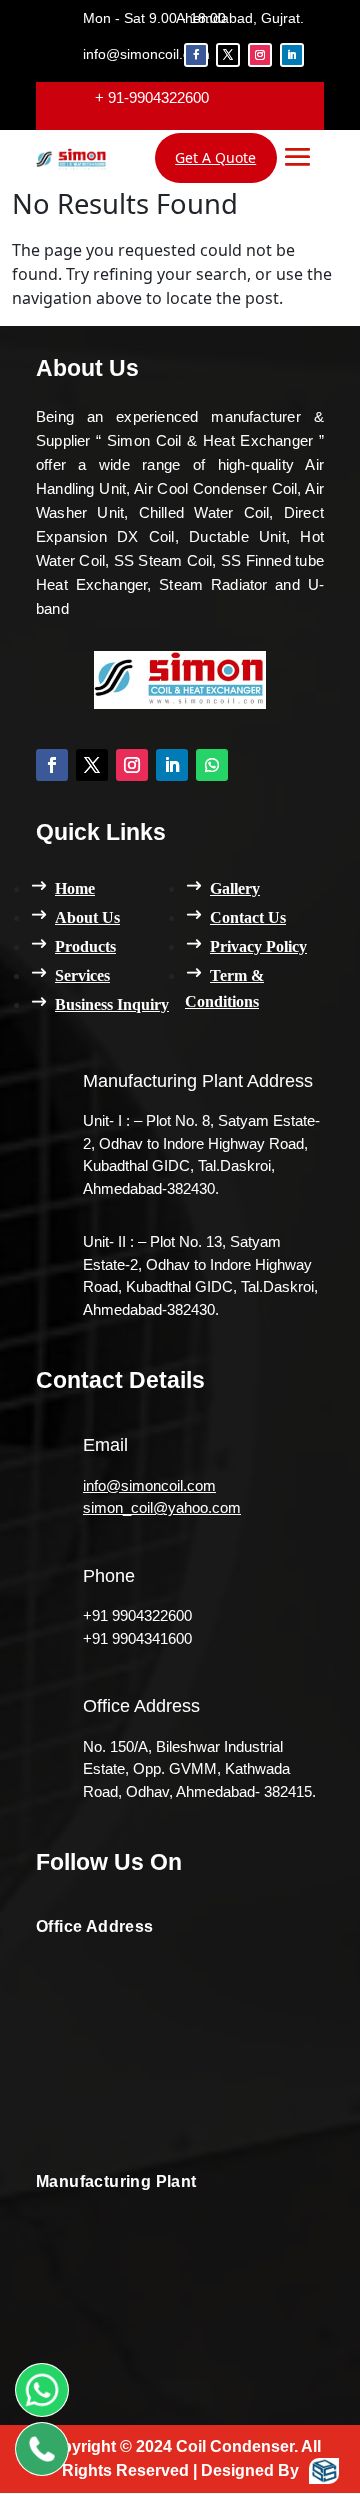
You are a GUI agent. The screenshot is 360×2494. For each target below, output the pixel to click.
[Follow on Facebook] (196, 55)
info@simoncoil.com (149, 1485)
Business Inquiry (112, 1004)
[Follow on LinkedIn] (292, 55)
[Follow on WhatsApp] (212, 765)
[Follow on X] (228, 55)
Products (85, 946)
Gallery (235, 888)
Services (82, 975)
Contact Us (248, 917)
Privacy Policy (258, 946)
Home (75, 888)
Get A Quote (215, 157)
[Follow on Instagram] (260, 55)
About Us (87, 917)
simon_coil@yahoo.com (162, 1507)
